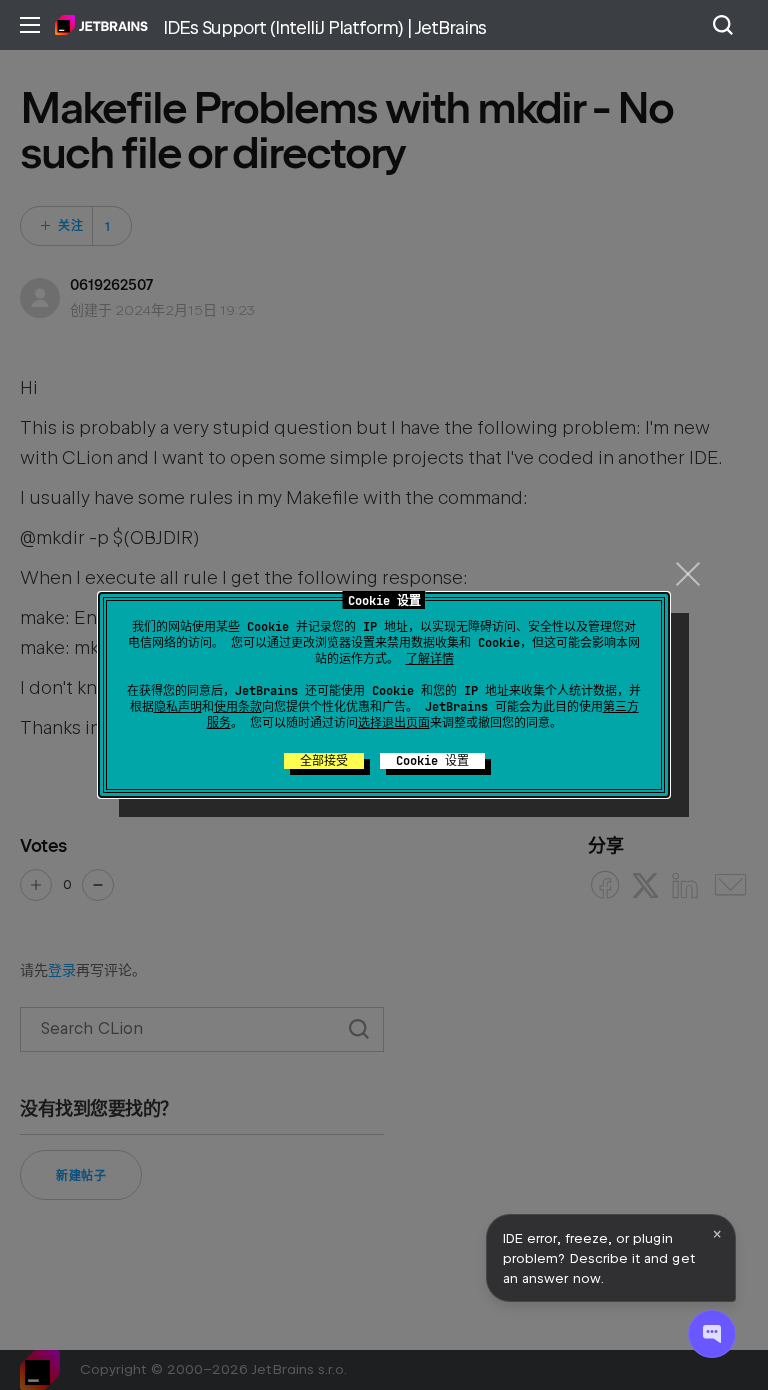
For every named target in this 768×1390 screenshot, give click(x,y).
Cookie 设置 (432, 761)
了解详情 (430, 659)
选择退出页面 (394, 723)
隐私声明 (178, 707)
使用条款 (238, 707)
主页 (101, 25)
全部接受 (324, 761)
